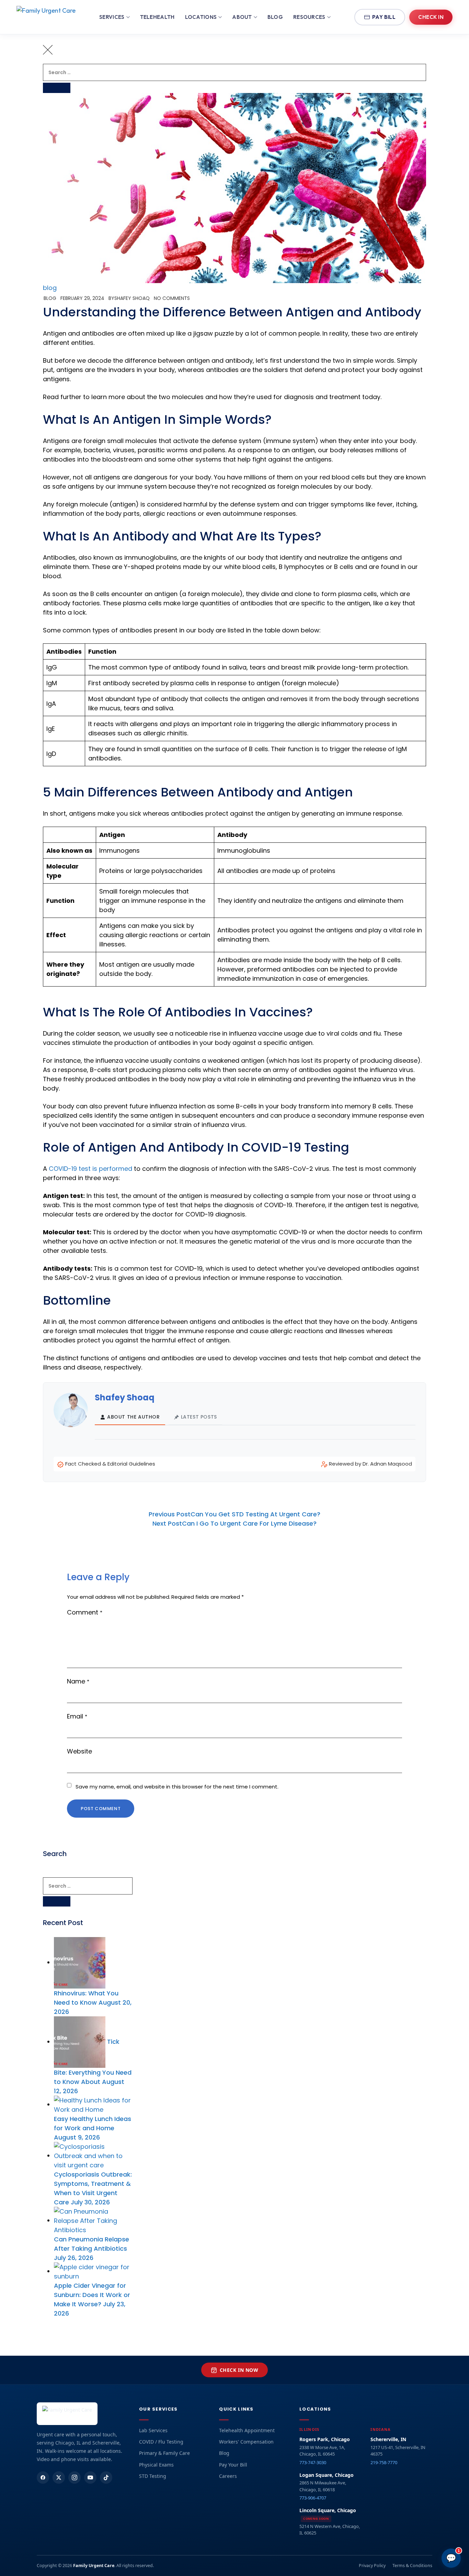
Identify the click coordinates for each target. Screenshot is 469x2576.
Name (78, 1681)
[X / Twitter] (59, 2478)
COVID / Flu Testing (161, 2442)
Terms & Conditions (412, 2566)
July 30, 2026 (90, 2202)
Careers (228, 2476)
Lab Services (153, 2430)
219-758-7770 (384, 2462)
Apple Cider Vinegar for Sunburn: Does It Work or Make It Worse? (92, 2295)
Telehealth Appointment (247, 2430)
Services (112, 17)
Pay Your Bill (233, 2465)
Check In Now (239, 2370)
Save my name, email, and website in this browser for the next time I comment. (177, 1787)
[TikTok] (106, 2478)
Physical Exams (156, 2465)
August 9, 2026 (77, 2137)
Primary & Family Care (164, 2453)
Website (79, 1751)
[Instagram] (75, 2478)
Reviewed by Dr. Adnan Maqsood (370, 1464)
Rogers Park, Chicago (325, 2439)
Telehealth (157, 17)
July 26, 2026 (74, 2258)
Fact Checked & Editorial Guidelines (110, 1464)
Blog (275, 17)
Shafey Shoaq (132, 298)
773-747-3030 (313, 2462)
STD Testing (153, 2476)
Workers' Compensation (246, 2442)
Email (77, 1716)
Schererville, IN (388, 2439)
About (242, 17)
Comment (85, 1612)
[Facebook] (43, 2478)
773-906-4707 (313, 2498)
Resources (309, 17)
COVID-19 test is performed (91, 1169)
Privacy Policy (372, 2566)
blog (50, 288)
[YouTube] (90, 2478)
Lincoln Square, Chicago (328, 2510)
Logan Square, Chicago (327, 2475)
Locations (201, 17)
